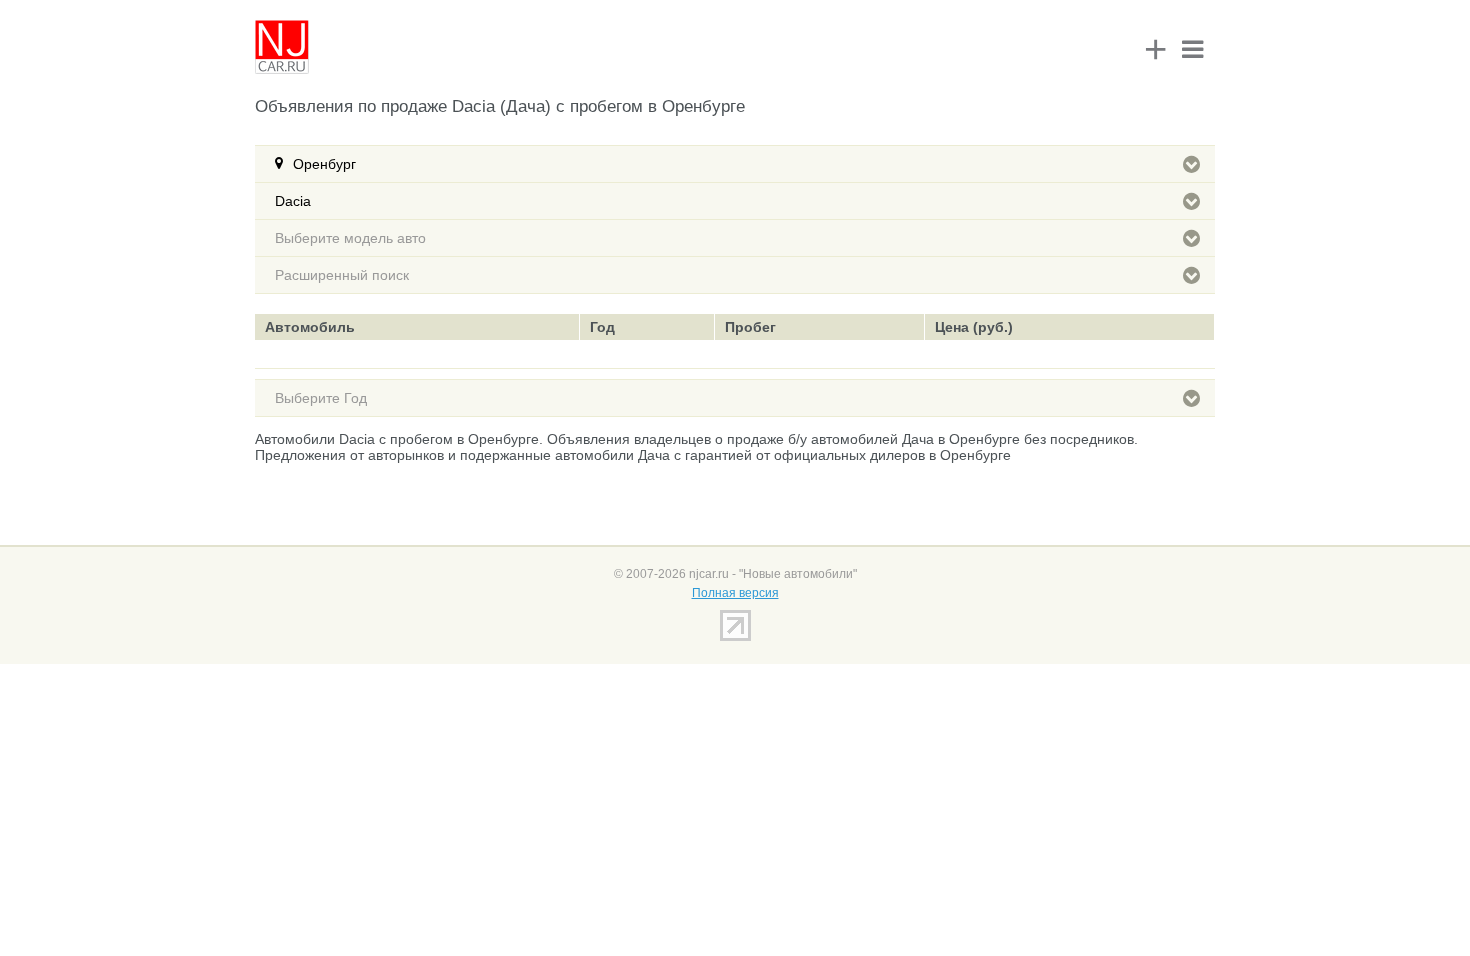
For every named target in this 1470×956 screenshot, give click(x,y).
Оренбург (324, 164)
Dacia (293, 201)
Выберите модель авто (350, 238)
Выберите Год (321, 398)
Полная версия (735, 593)
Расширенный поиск (342, 275)
